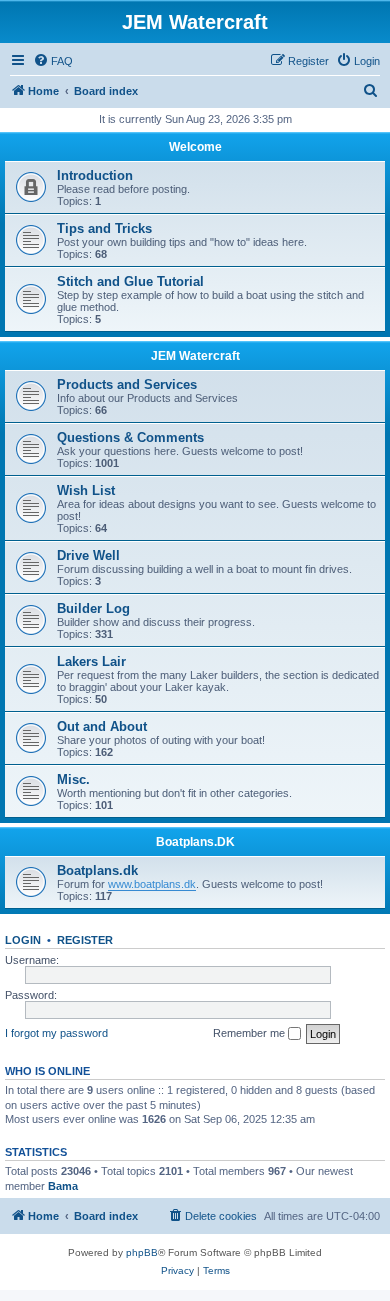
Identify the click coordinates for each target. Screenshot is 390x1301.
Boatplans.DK (195, 842)
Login (23, 940)
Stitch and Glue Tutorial (130, 281)
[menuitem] (53, 61)
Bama (63, 1186)
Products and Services (127, 384)
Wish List (86, 490)
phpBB (142, 1252)
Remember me (250, 1033)
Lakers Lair (91, 661)
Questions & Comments (130, 437)
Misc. (73, 779)
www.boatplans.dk (152, 884)
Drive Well (88, 555)
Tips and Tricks (104, 228)
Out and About (102, 726)
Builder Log (93, 608)
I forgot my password (56, 1033)
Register (85, 940)
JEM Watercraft (195, 356)
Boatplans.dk (97, 870)
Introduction (95, 175)
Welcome (195, 147)
